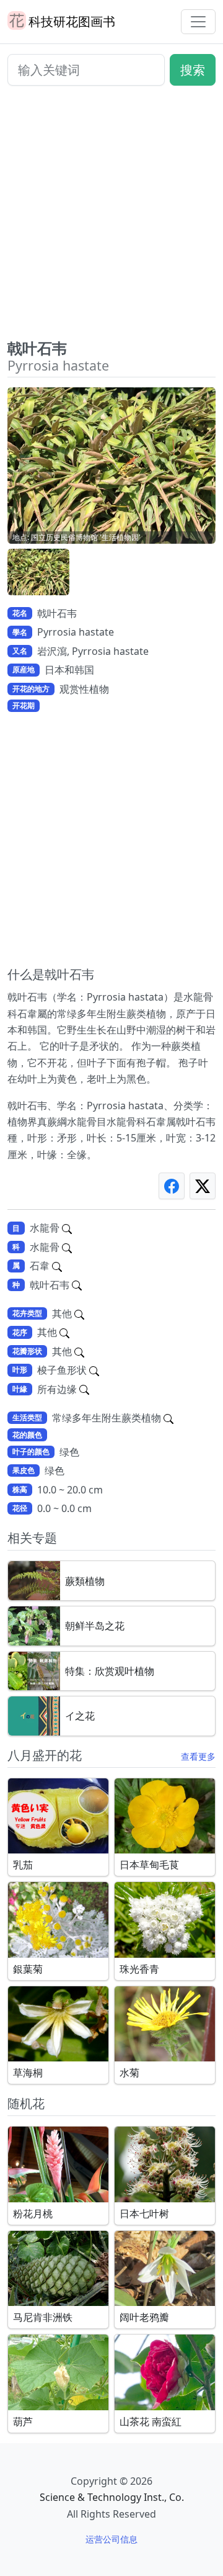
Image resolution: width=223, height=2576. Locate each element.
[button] (38, 572)
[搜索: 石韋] (57, 1266)
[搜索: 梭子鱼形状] (94, 1370)
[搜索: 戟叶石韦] (77, 1285)
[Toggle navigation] (198, 22)
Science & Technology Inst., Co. (112, 2497)
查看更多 (198, 1756)
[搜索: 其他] (79, 1313)
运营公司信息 (111, 2539)
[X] (203, 1186)
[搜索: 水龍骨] (67, 1228)
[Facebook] (172, 1186)
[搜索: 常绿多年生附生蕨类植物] (168, 1418)
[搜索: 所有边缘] (84, 1389)
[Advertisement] (111, 217)
